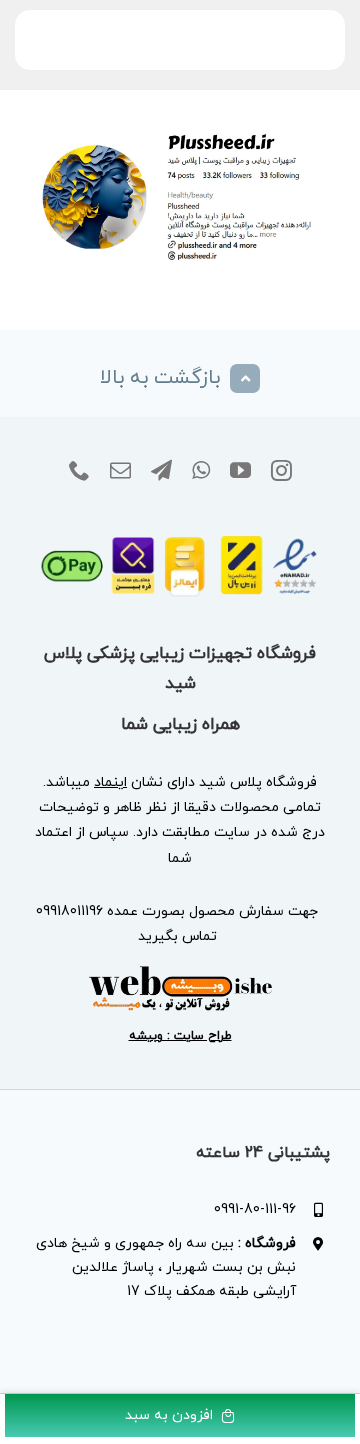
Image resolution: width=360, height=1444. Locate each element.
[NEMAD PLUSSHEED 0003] (180, 528)
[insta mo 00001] (180, 128)
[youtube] (240, 471)
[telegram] (161, 471)
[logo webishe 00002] (180, 971)
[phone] (79, 471)
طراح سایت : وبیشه (180, 1036)
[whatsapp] (201, 471)
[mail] (120, 471)
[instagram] (281, 471)
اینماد (110, 782)
